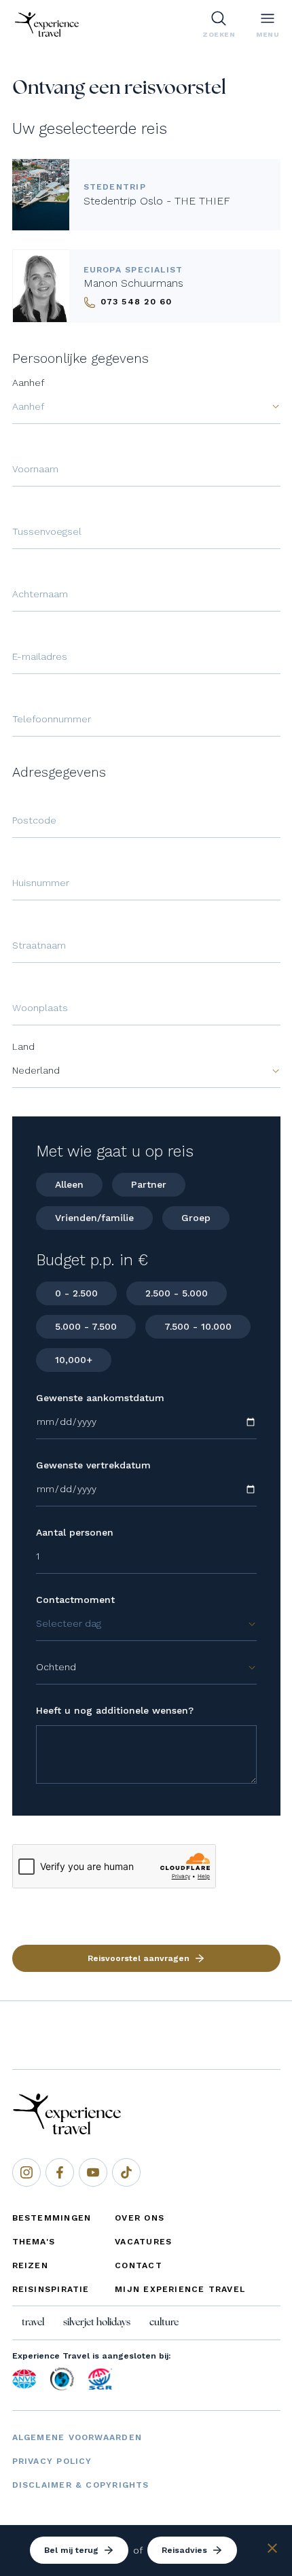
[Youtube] (93, 2172)
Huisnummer (41, 883)
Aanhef (28, 383)
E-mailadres (40, 656)
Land (23, 1046)
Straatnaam (39, 945)
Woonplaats (40, 1008)
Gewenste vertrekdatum (93, 1465)
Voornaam (35, 469)
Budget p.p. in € (92, 1260)
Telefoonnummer (52, 719)
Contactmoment (75, 1600)
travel (33, 2323)
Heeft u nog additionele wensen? (115, 1710)
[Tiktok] (126, 2172)
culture (164, 2323)
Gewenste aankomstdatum (100, 1398)
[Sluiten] (272, 2550)
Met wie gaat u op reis (115, 1151)
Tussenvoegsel (47, 531)
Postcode (34, 820)
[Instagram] (26, 2172)
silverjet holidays (97, 2323)
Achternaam (40, 594)
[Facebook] (60, 2172)
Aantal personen (75, 1532)
